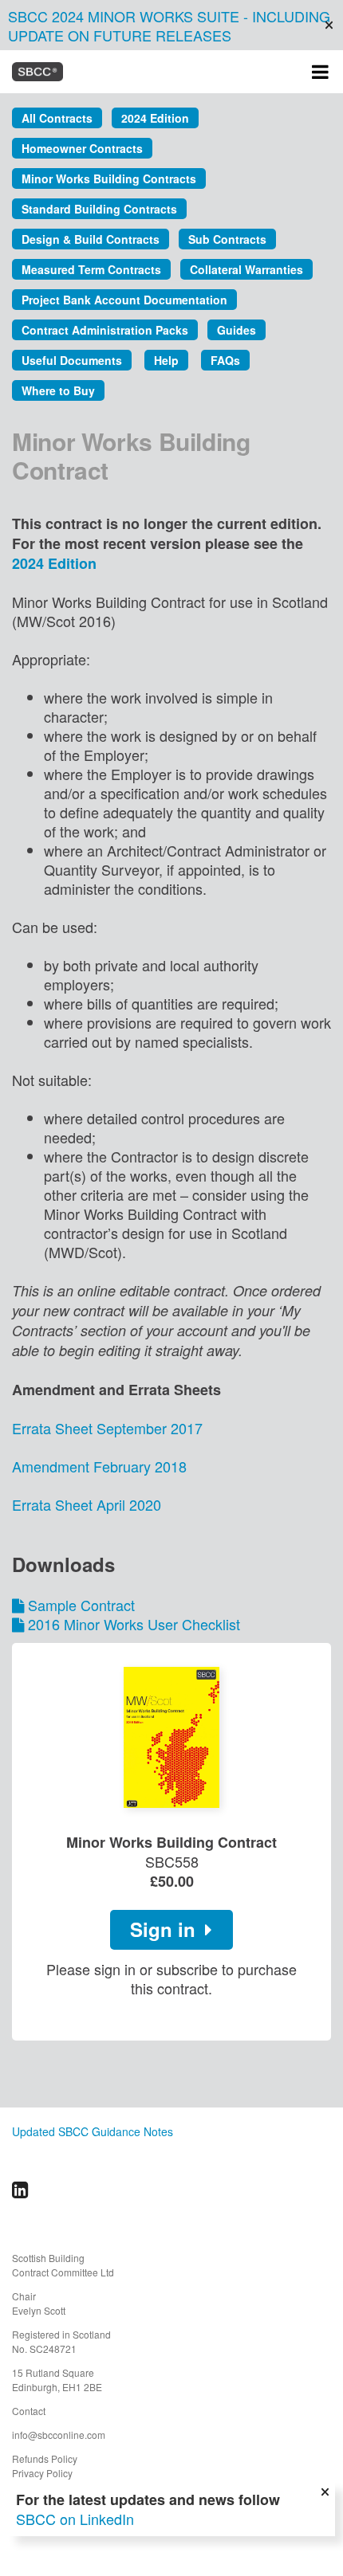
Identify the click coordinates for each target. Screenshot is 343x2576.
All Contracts (57, 118)
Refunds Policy (45, 2458)
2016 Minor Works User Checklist (134, 1624)
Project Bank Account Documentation (124, 300)
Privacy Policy (42, 2473)
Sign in (166, 1929)
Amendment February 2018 (99, 1466)
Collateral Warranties (246, 269)
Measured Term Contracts (91, 269)
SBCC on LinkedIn (75, 2519)
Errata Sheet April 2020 (87, 1504)
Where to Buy (58, 390)
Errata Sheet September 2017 (107, 1428)
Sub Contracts (227, 239)
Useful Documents (72, 360)
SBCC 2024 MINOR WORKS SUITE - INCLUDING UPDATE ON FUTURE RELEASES (169, 25)
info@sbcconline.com (59, 2435)
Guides (237, 330)
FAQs (225, 360)
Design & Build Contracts (91, 239)
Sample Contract (81, 1605)
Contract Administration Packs (105, 330)
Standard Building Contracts (99, 209)
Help (166, 360)
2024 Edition (155, 118)
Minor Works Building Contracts (109, 178)
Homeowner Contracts (82, 148)
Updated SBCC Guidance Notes (93, 2131)
